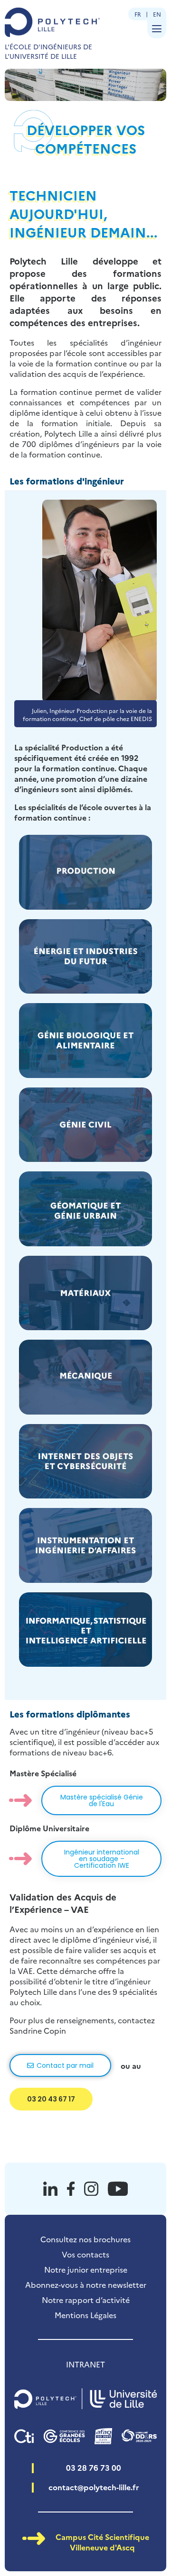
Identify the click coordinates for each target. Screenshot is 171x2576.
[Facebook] (71, 2189)
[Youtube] (118, 2189)
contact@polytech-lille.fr (94, 2487)
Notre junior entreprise (86, 2269)
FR (138, 14)
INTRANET (85, 2364)
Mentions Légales (85, 2315)
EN (157, 14)
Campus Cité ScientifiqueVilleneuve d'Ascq (102, 2542)
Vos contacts (85, 2254)
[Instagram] (91, 2189)
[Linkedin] (50, 2189)
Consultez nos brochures (85, 2239)
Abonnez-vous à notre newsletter (86, 2284)
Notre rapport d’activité (86, 2300)
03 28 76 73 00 (94, 2467)
